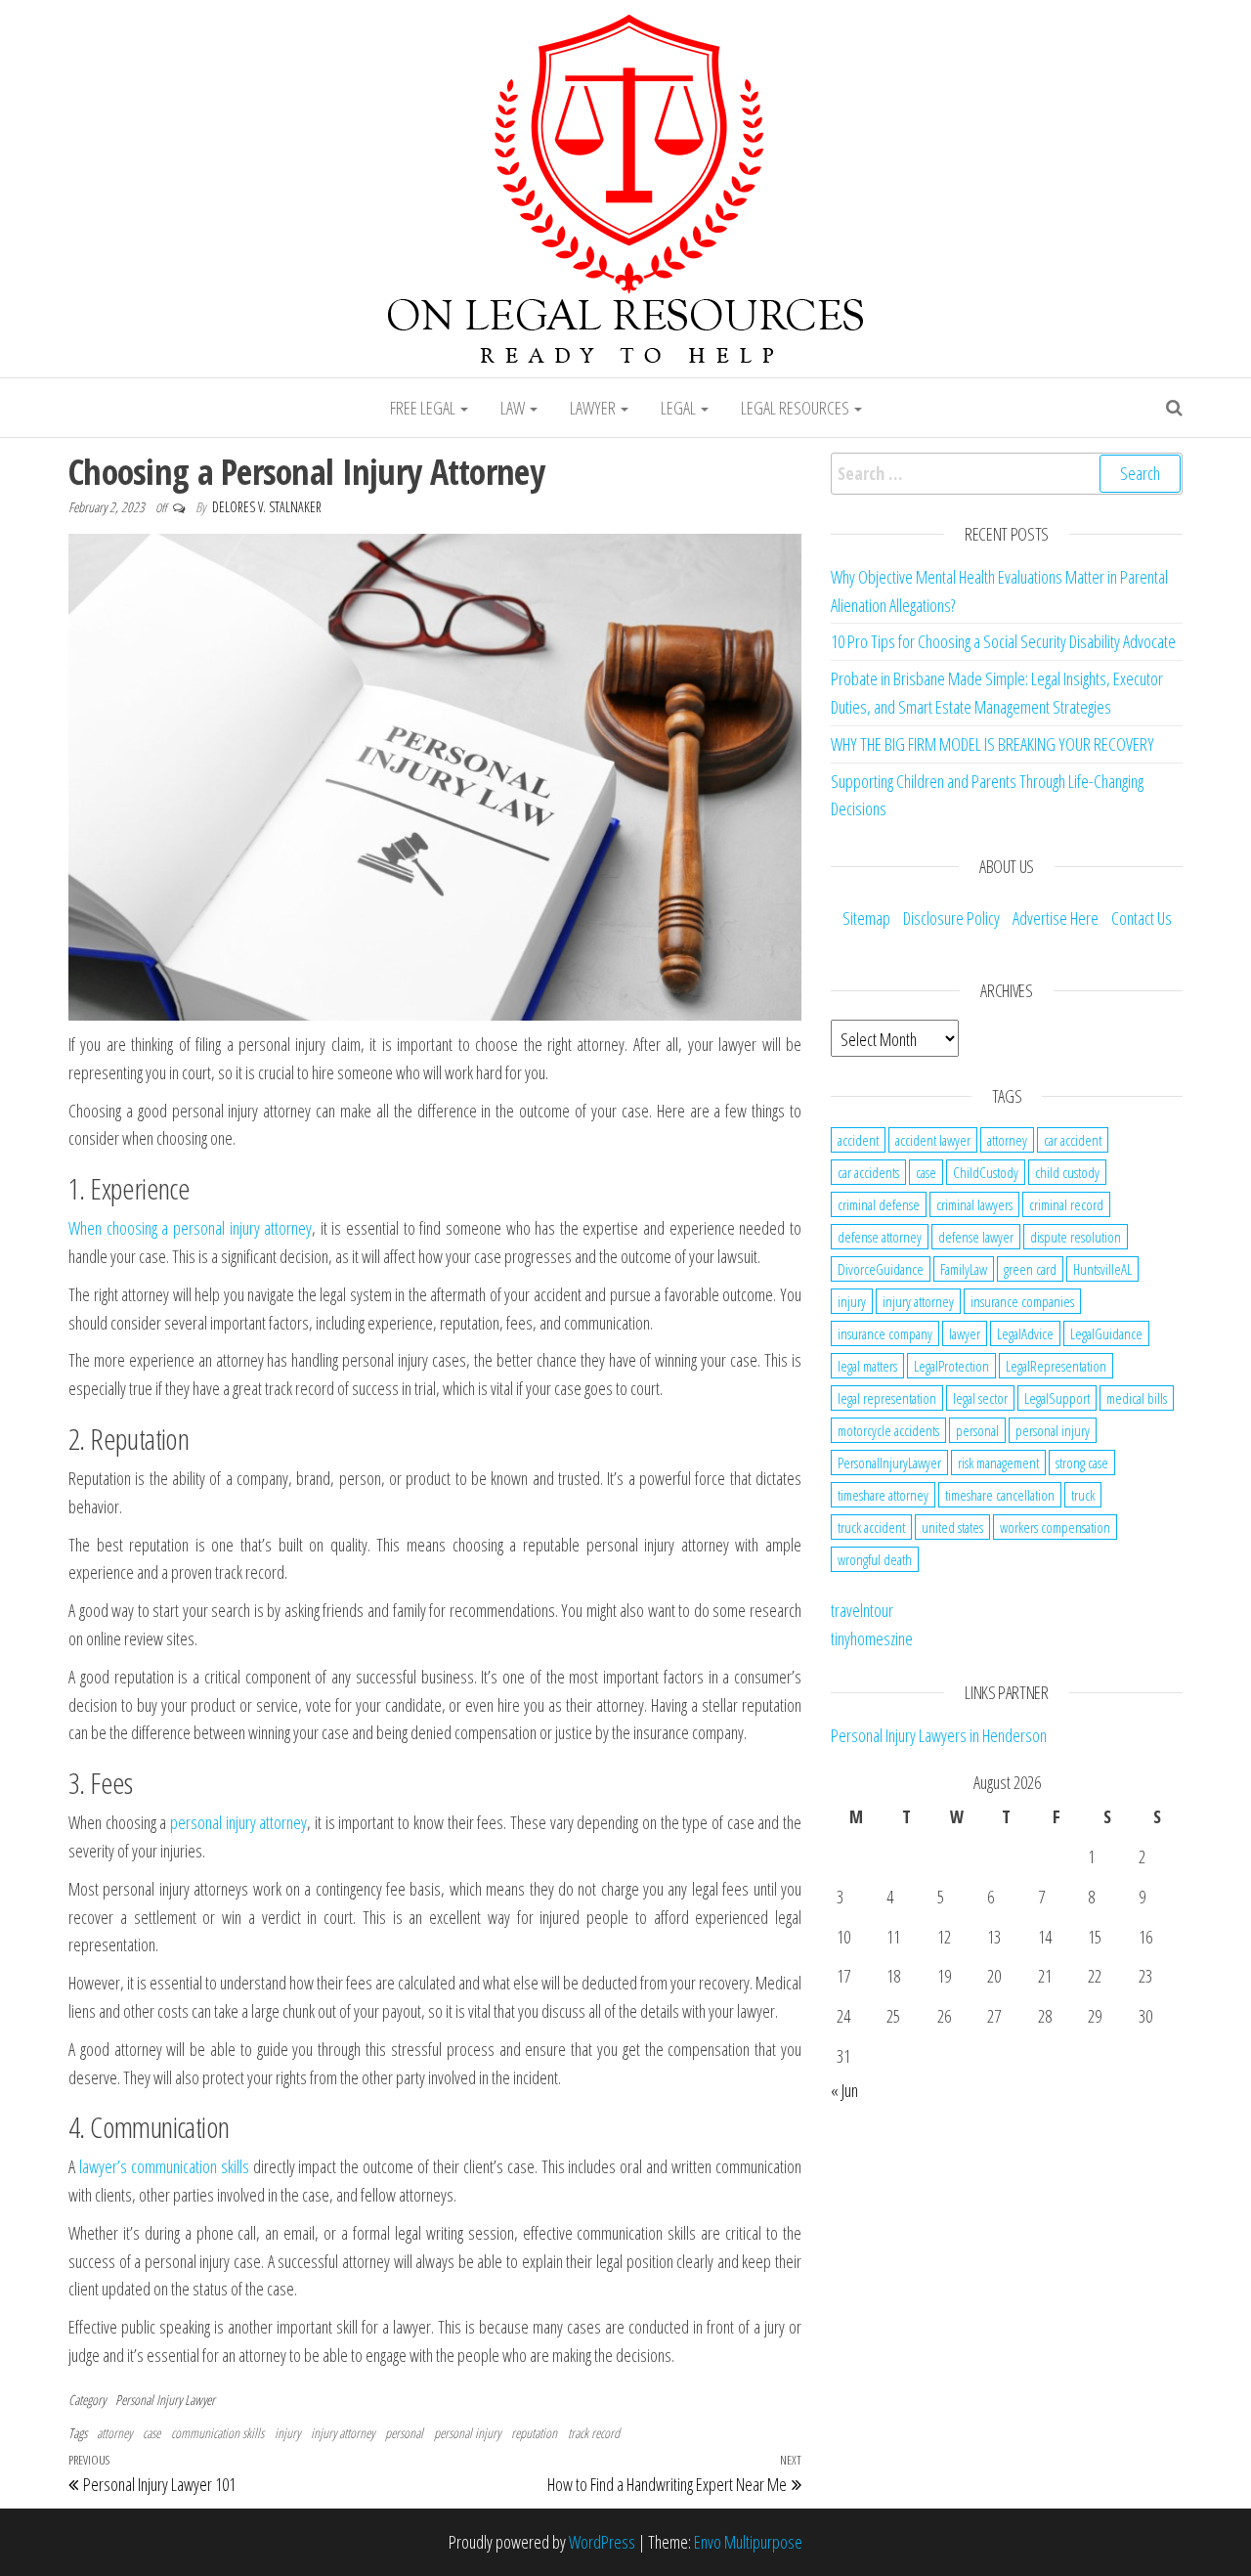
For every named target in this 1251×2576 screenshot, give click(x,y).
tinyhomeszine (872, 1638)
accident (858, 1140)
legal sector (980, 1398)
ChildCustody (986, 1172)
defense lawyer (976, 1237)
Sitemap (866, 918)
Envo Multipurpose (748, 2542)
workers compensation (1055, 1527)
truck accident (871, 1527)
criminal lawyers (974, 1204)
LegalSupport (1057, 1398)
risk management (998, 1463)
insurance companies (1022, 1301)
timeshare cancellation (1000, 1495)
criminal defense (879, 1204)
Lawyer (594, 408)
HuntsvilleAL (1102, 1269)
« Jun (844, 2090)
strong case (1082, 1463)
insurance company (885, 1333)
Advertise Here (1056, 918)
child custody (1067, 1172)
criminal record (1066, 1204)
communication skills (217, 2433)
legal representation (887, 1398)
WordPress (602, 2542)
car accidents (868, 1172)
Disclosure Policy (951, 918)
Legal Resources (797, 408)
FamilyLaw (964, 1269)
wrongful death (875, 1559)
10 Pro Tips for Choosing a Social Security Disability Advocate (1003, 641)
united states (952, 1527)
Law (514, 408)
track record (594, 2433)
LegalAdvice (1025, 1333)
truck (1083, 1495)
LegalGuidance (1106, 1333)
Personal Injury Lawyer (165, 2400)
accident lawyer (933, 1140)
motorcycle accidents (888, 1430)
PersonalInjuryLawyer (889, 1463)
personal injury (467, 2433)
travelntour (862, 1610)
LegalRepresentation (1056, 1366)
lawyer (965, 1333)
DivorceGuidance (881, 1269)
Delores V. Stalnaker (267, 507)
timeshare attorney (883, 1495)
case (151, 2433)
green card (1030, 1269)
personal (404, 2433)
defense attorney (880, 1237)
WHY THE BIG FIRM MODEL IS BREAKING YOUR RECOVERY (992, 744)
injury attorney (343, 2433)
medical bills (1137, 1398)
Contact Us (1142, 918)
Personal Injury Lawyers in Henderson (939, 1735)
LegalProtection (951, 1366)
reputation (534, 2433)
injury (287, 2433)
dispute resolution (1076, 1237)
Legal (680, 408)
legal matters (867, 1366)
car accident (1073, 1140)
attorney (114, 2433)
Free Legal (424, 408)
